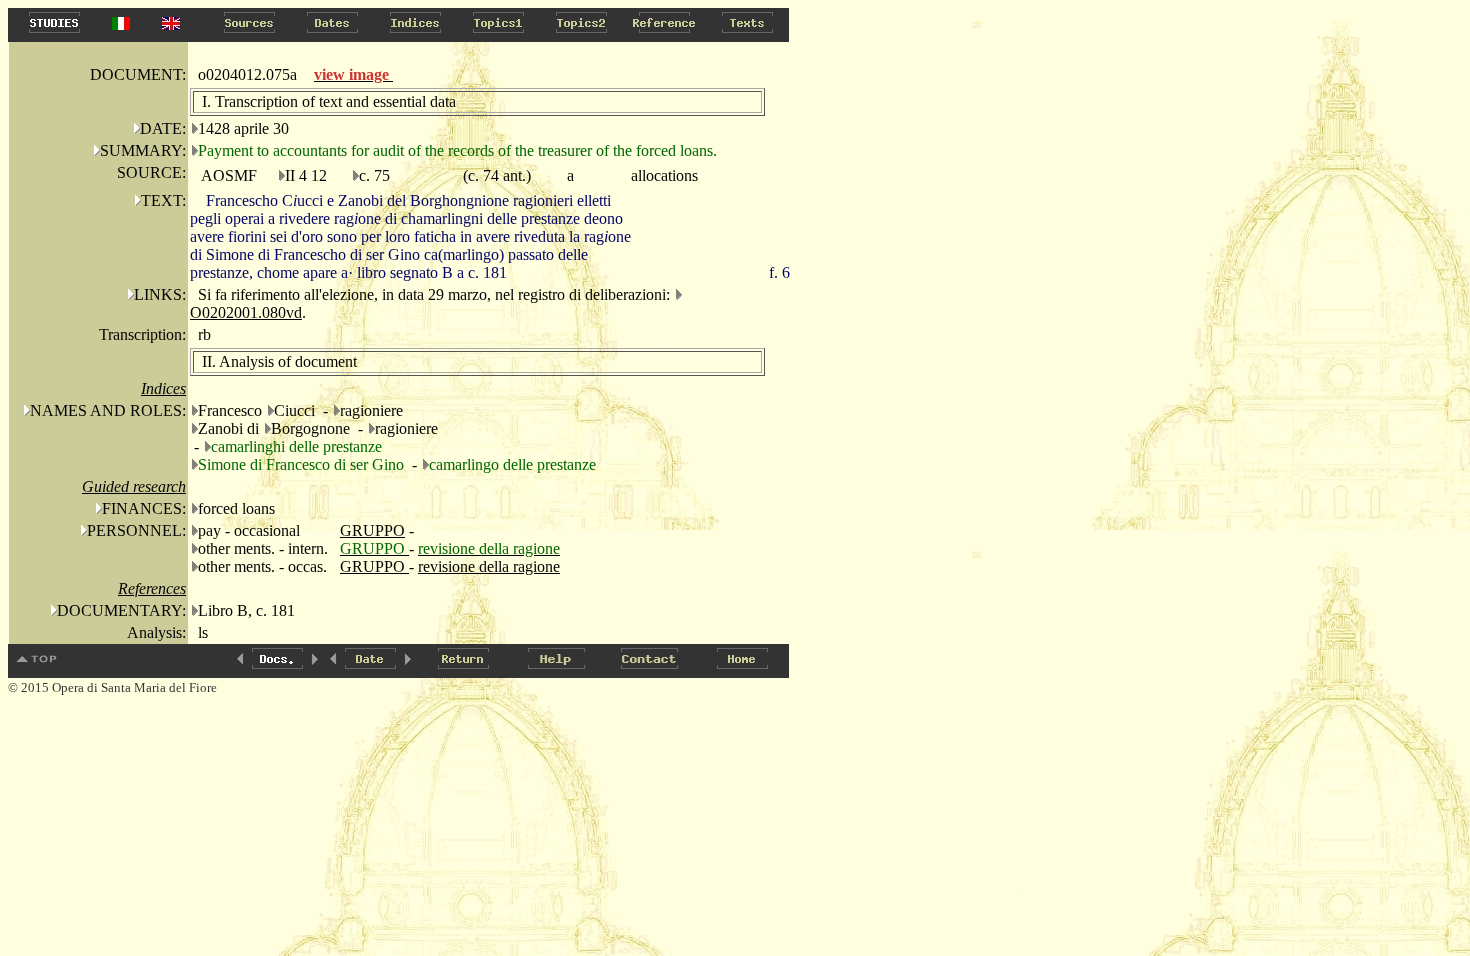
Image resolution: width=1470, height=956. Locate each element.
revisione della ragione (489, 566)
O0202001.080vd (246, 312)
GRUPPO (372, 530)
